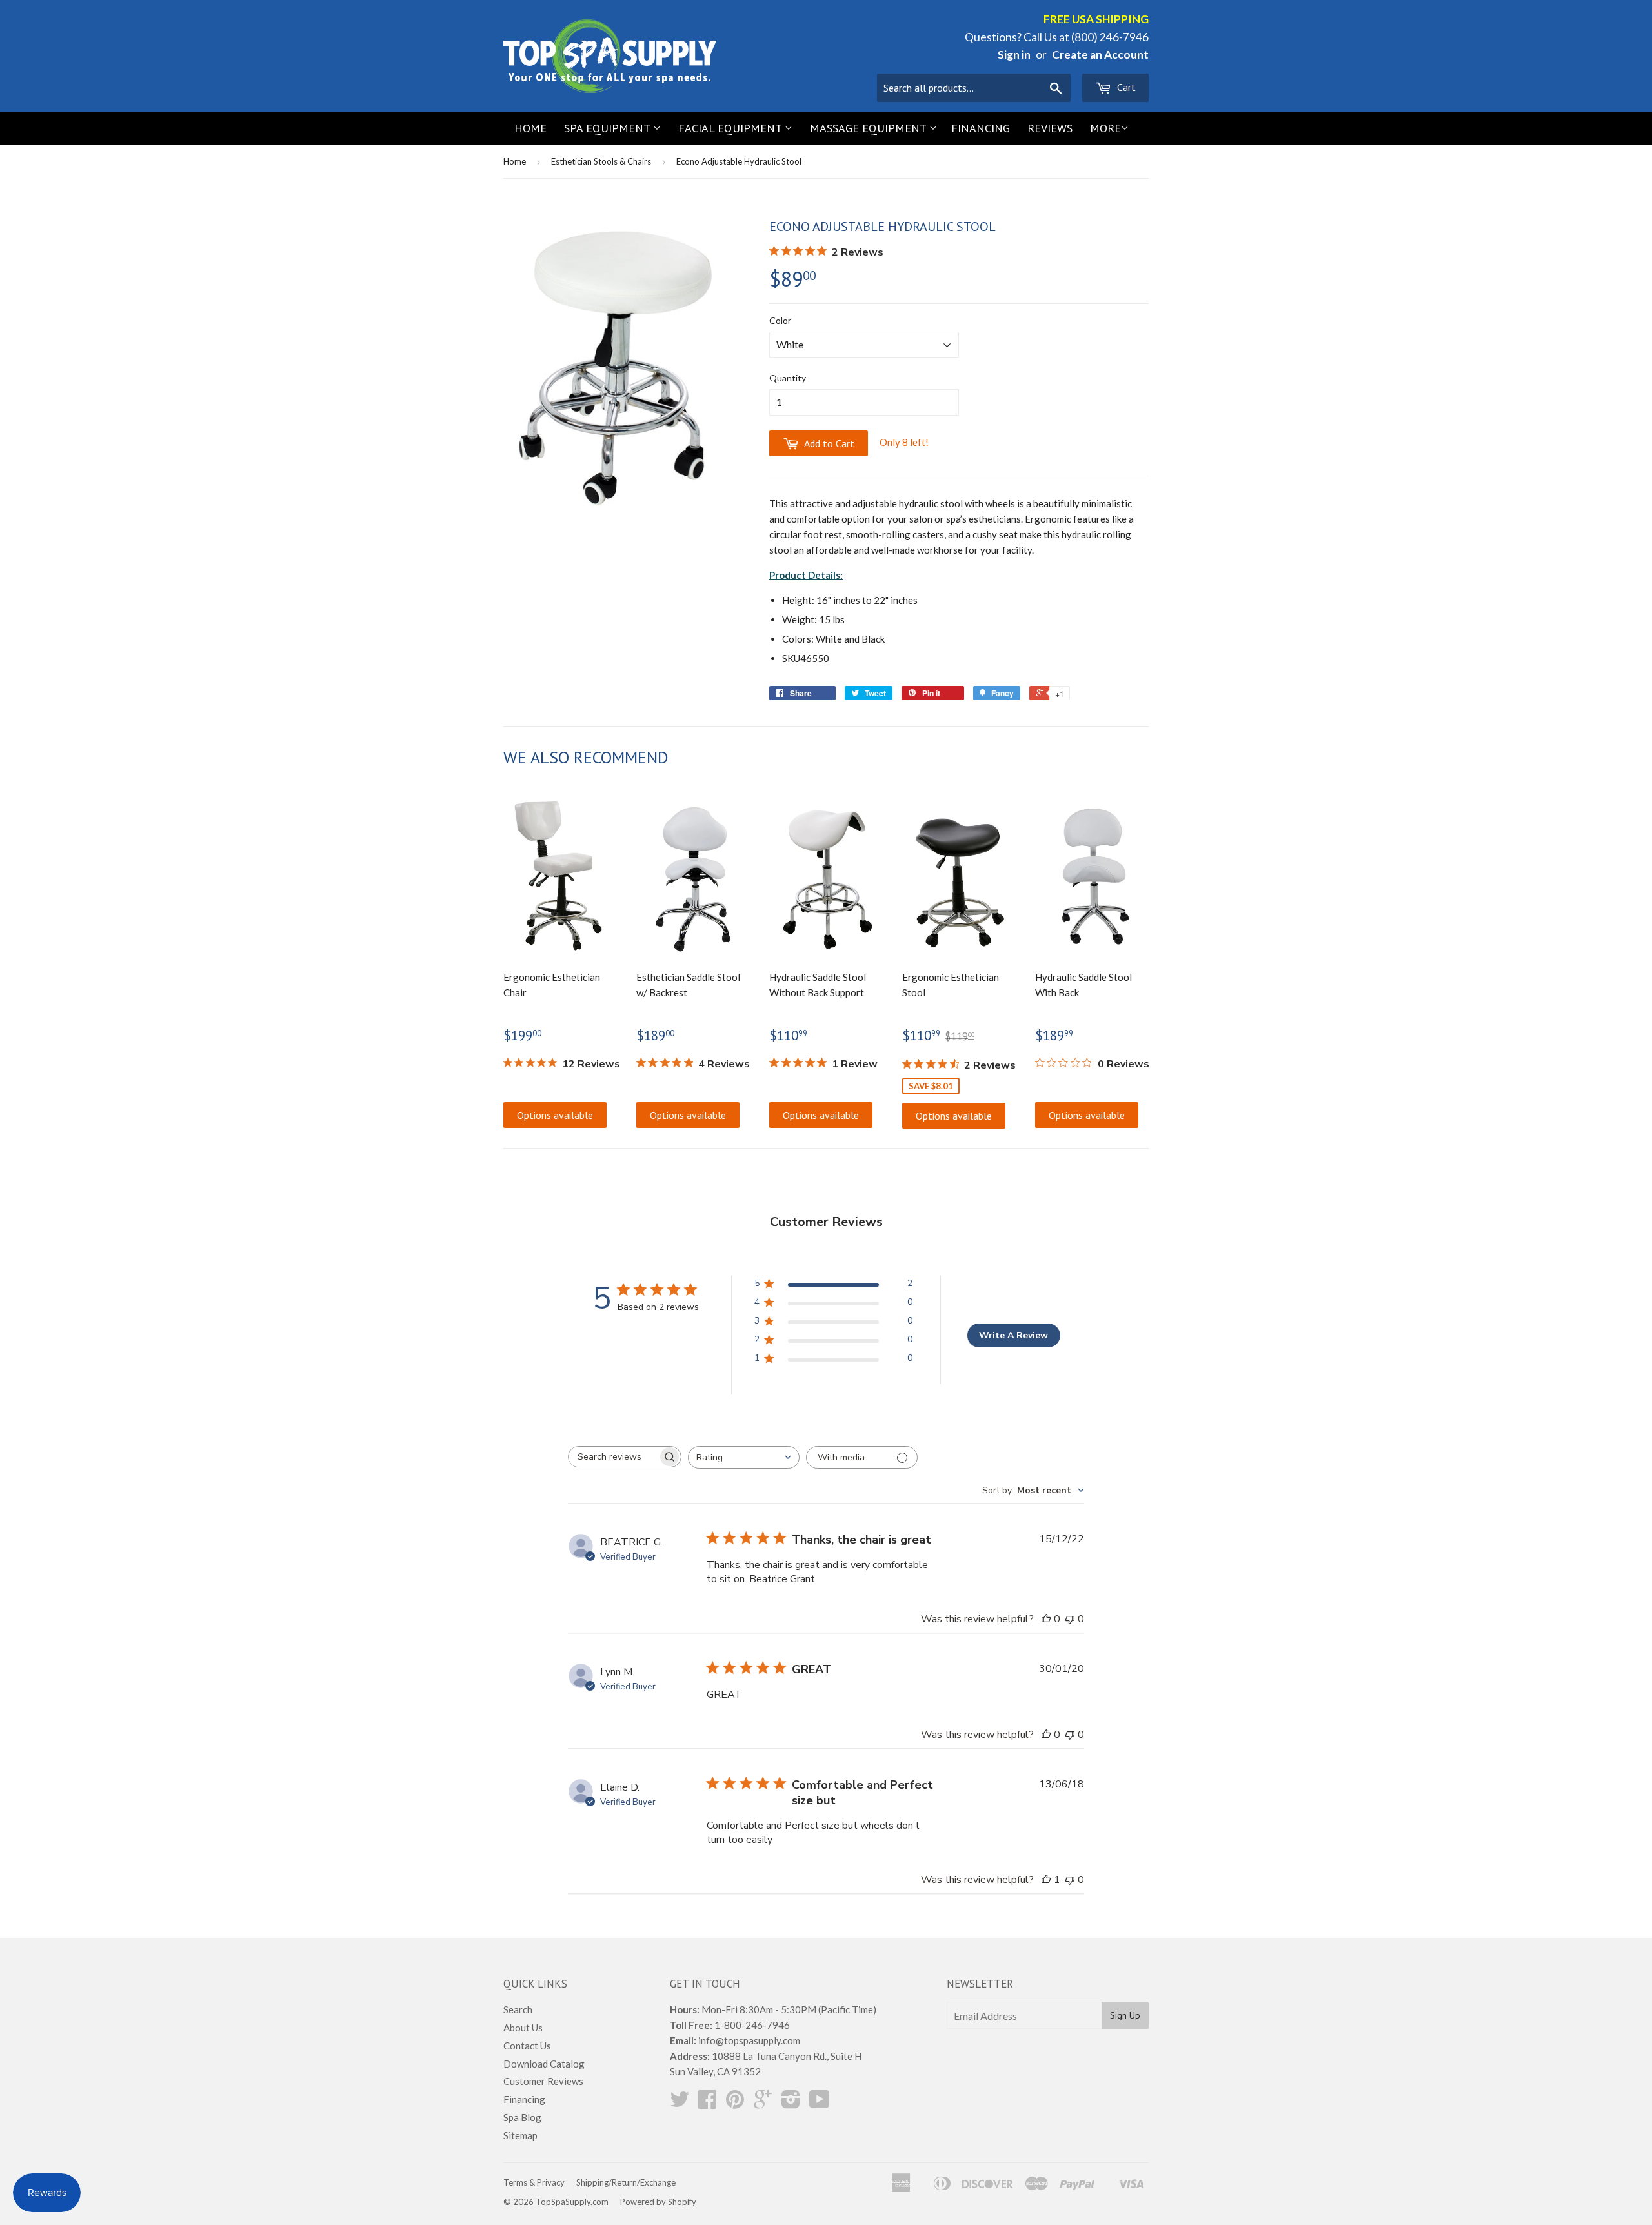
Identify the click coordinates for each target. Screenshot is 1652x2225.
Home (530, 128)
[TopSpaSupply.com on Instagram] (791, 2103)
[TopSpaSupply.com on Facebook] (707, 2103)
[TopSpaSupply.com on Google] (763, 2103)
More (1105, 128)
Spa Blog (522, 2117)
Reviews (1050, 128)
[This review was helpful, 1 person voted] (1046, 1880)
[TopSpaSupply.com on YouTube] (820, 2103)
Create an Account (1100, 55)
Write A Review (1013, 1335)
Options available (555, 1115)
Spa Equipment (609, 128)
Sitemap (520, 2135)
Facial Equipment (731, 128)
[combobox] (744, 1457)
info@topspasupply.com (749, 2040)
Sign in (1014, 55)
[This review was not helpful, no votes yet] (1070, 1619)
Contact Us (527, 2046)
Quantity (788, 378)
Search (518, 2009)
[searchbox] (613, 1457)
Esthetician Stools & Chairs (601, 161)
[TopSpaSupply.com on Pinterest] (735, 2103)
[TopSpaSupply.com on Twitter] (680, 2103)
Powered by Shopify (658, 2202)
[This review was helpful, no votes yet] (1046, 1619)
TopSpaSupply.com (572, 2202)
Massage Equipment (870, 128)
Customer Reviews (543, 2081)
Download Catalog (544, 2064)
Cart (1125, 87)
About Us (523, 2028)
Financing (981, 128)
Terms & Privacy (534, 2182)
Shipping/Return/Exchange (626, 2182)
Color (780, 320)
